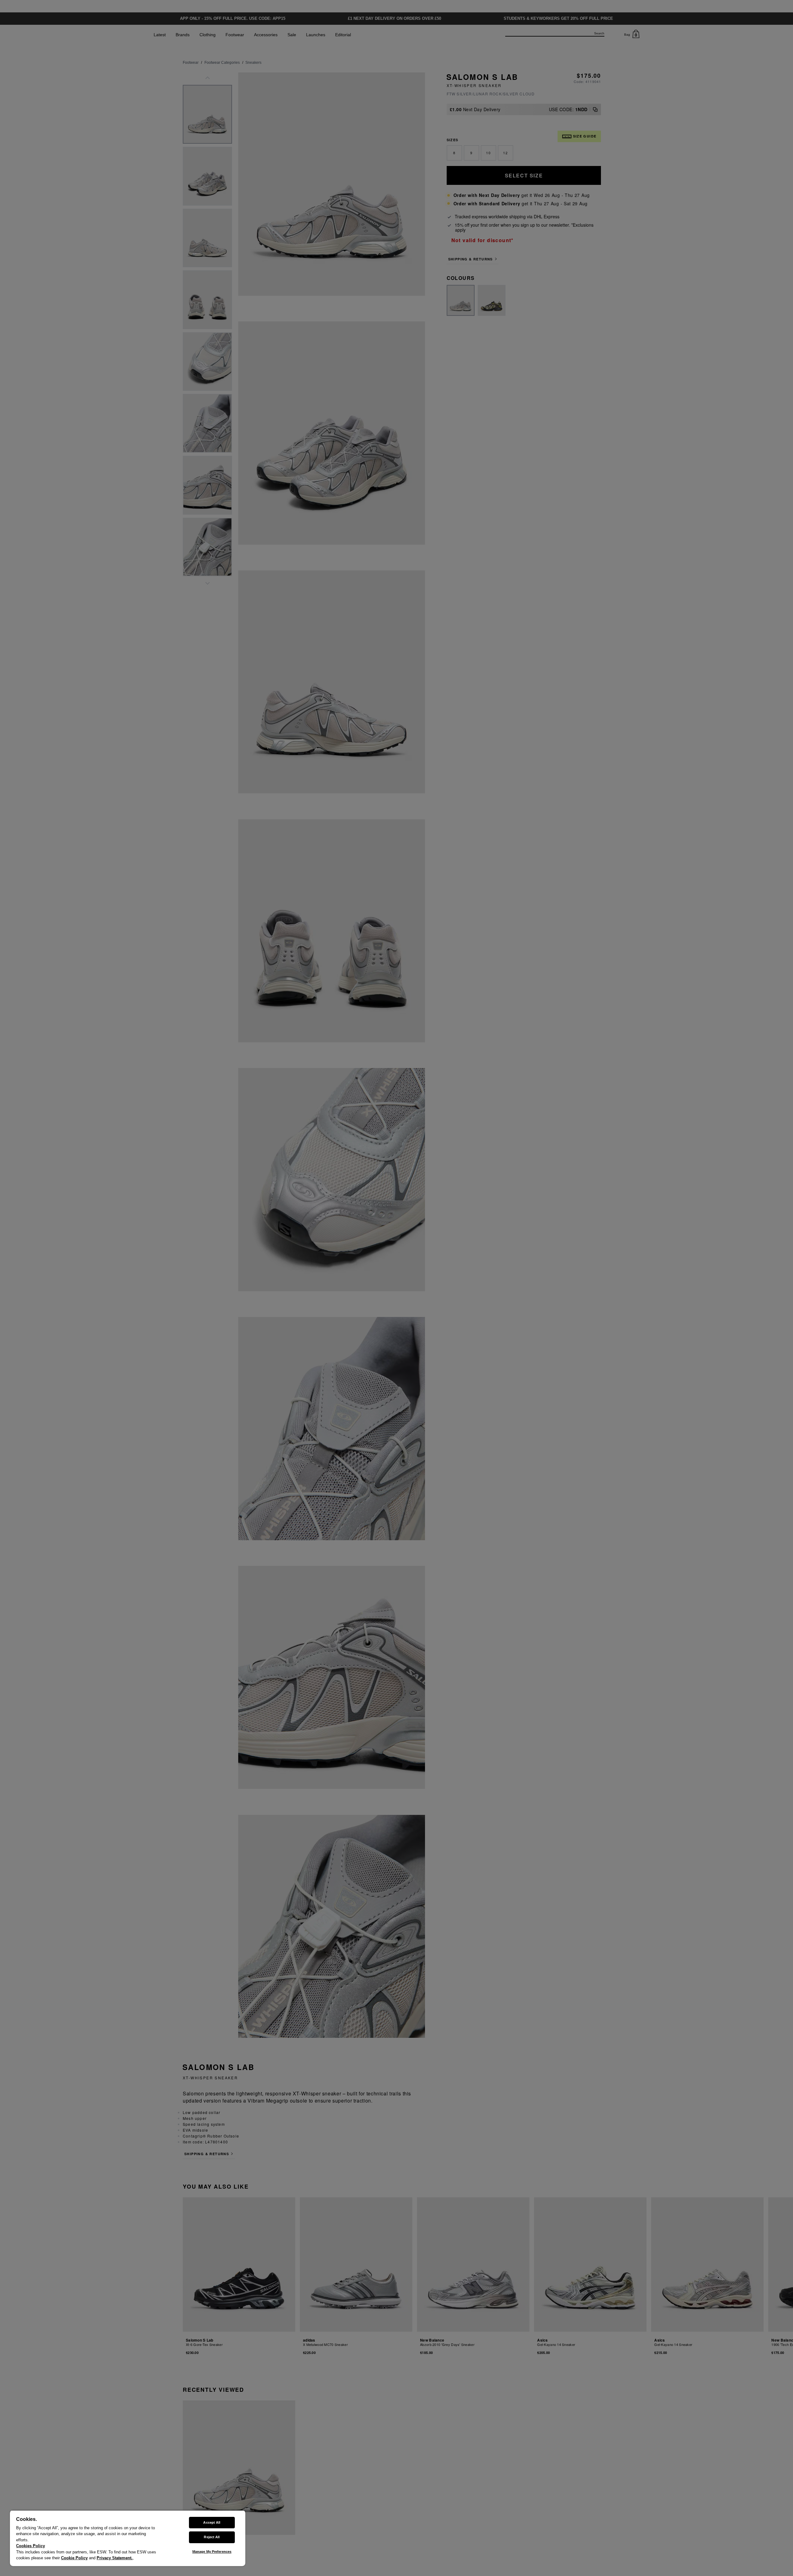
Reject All (212, 2537)
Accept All (212, 2522)
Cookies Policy (31, 2546)
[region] (128, 2538)
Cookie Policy (74, 2558)
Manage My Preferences (212, 2552)
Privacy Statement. (115, 2558)
